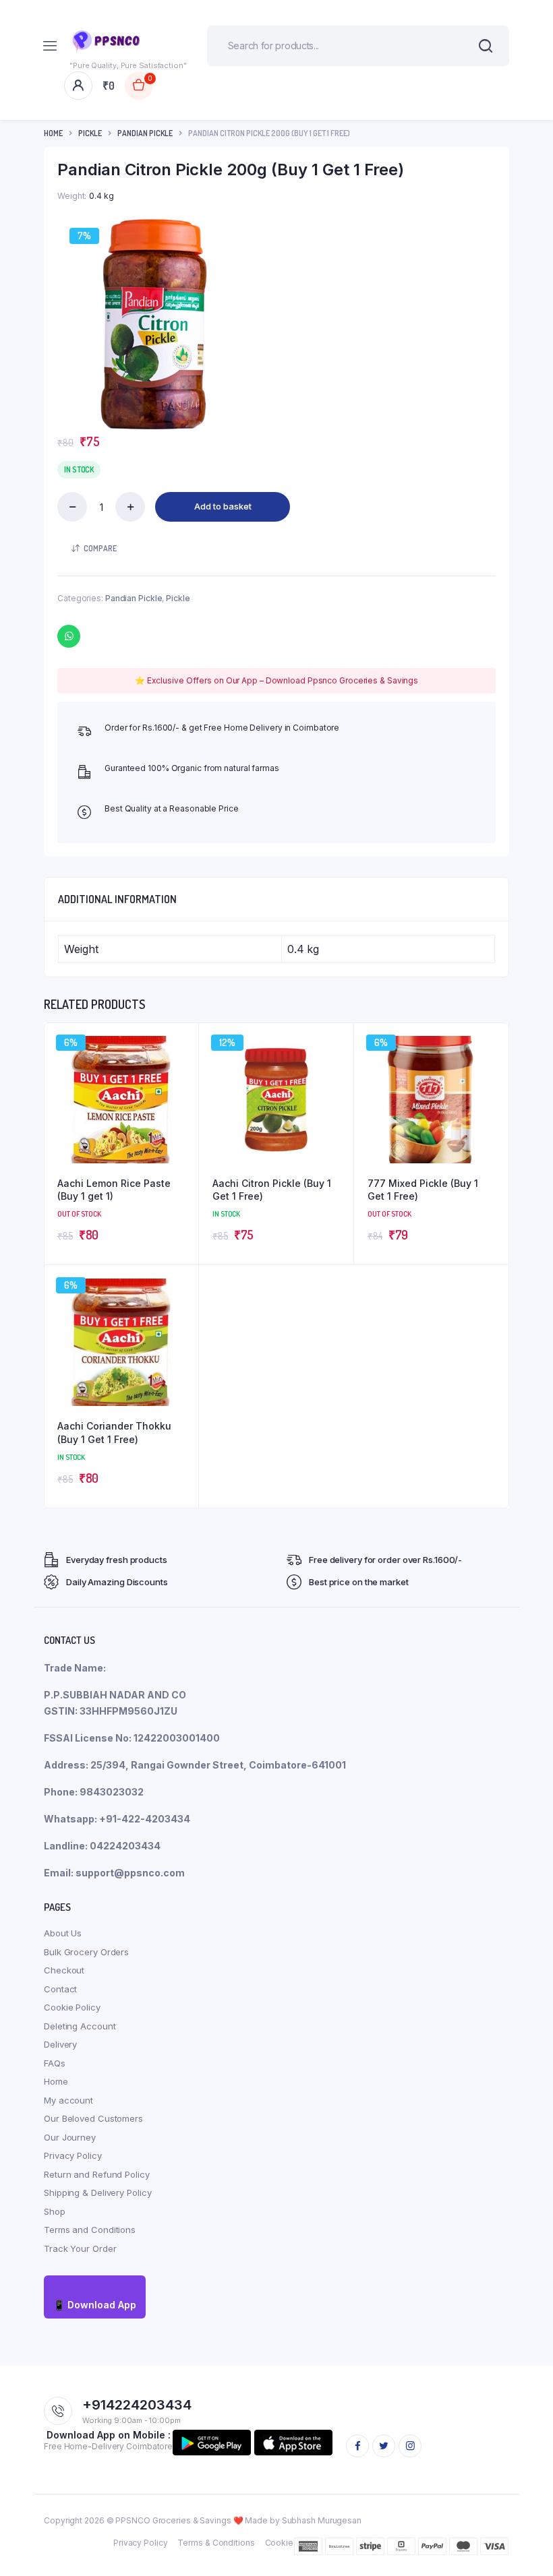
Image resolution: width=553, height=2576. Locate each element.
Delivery (60, 2044)
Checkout (64, 1970)
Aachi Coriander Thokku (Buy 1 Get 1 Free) (114, 1433)
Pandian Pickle (145, 133)
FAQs (55, 2063)
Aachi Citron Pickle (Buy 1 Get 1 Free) (272, 1190)
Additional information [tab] (117, 899)
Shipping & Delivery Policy (97, 2192)
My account (68, 2100)
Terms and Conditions (90, 2230)
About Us (63, 1933)
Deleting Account (80, 2026)
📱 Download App (95, 2305)
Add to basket (223, 506)
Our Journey (70, 2137)
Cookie (279, 2543)
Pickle (90, 133)
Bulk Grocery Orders (86, 1952)
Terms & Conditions (216, 2543)
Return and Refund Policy (97, 2174)
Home (53, 133)
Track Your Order (80, 2248)
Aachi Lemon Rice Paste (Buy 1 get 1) (114, 1190)
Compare (100, 548)
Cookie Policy (72, 2007)
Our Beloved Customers (93, 2118)
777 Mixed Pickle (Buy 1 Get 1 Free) (423, 1190)
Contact (60, 1989)
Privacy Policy (73, 2155)
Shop (55, 2211)
